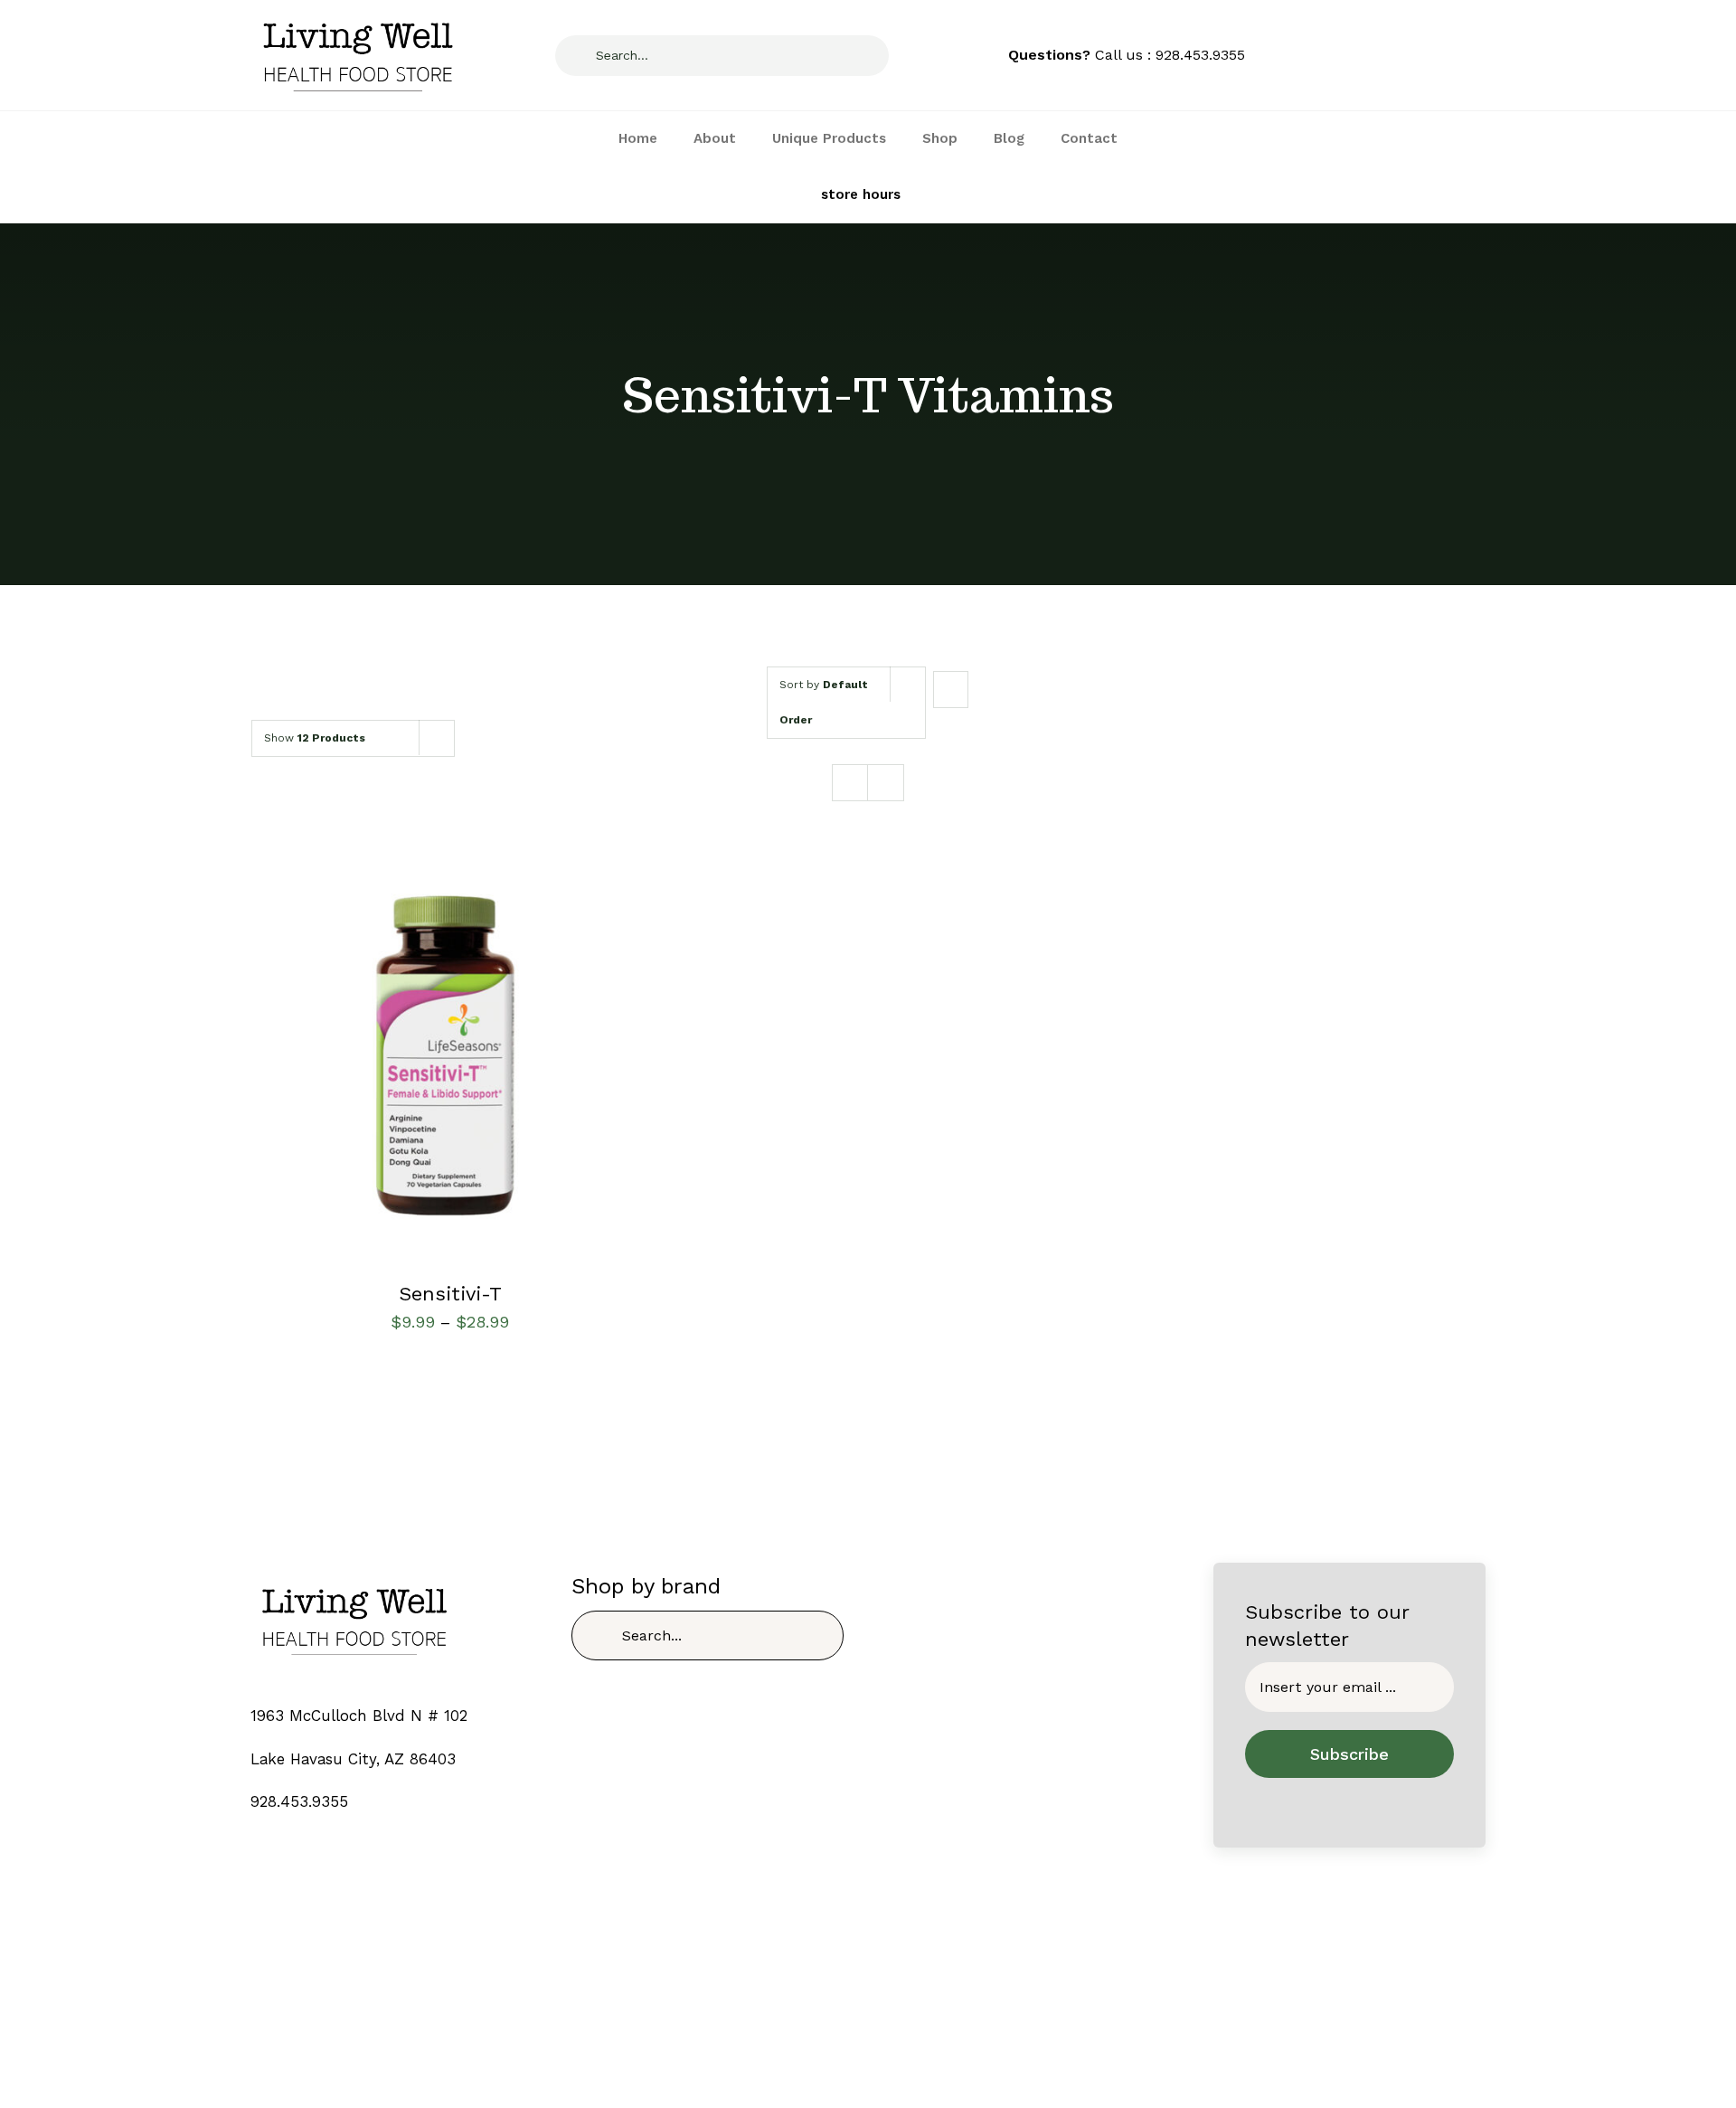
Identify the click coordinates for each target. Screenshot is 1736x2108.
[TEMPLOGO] (354, 1579)
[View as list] (886, 783)
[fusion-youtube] (915, 2037)
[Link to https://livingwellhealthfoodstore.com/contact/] (754, 195)
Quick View (450, 1059)
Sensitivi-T (450, 1294)
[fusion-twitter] (852, 2037)
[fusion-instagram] (884, 2037)
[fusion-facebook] (821, 2037)
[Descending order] (951, 690)
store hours (861, 194)
